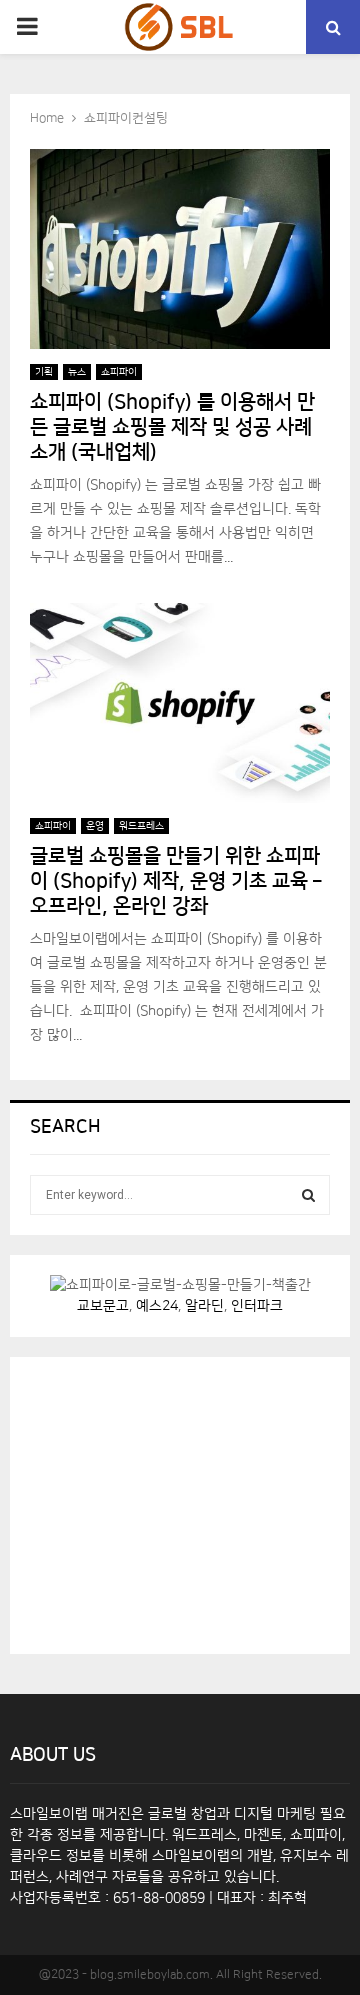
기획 (44, 372)
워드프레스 (141, 826)
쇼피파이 (119, 372)
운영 (95, 826)
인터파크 (257, 1306)
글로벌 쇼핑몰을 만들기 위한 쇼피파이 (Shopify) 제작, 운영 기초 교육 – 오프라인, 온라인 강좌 (176, 881)
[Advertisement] (180, 1502)
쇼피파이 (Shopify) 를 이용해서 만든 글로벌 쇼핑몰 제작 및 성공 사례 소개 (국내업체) (172, 427)
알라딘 (204, 1306)
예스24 (157, 1306)
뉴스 (77, 372)
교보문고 (103, 1306)
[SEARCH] (308, 1195)
